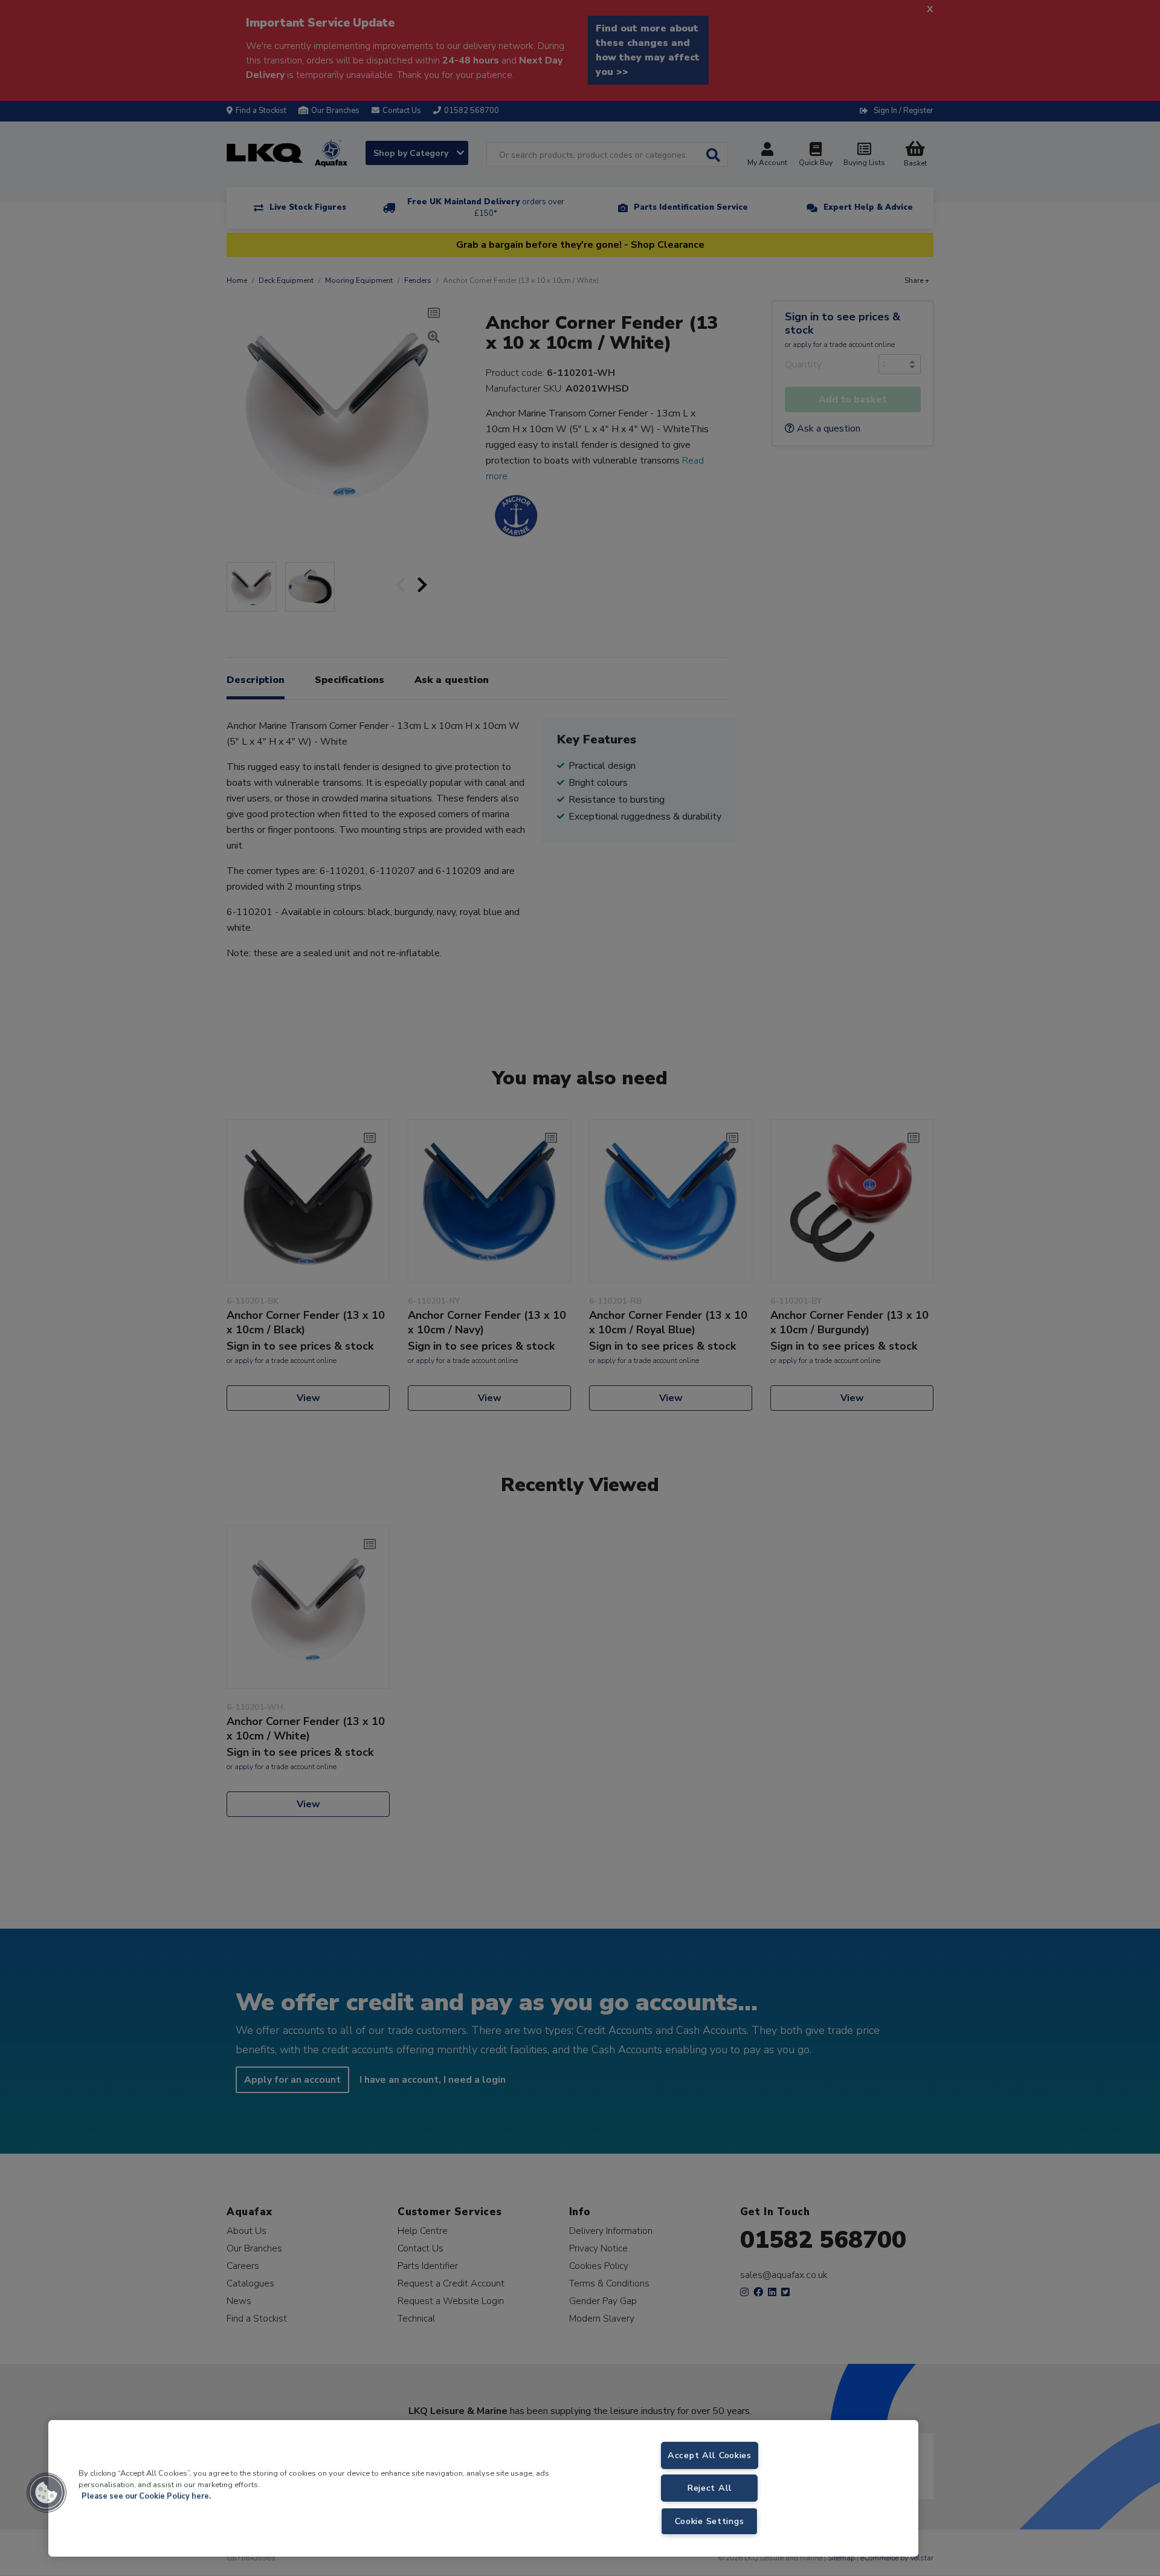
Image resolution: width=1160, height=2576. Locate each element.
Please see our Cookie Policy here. (146, 2496)
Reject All (710, 2488)
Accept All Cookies (710, 2455)
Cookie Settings (709, 2521)
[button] (47, 2493)
